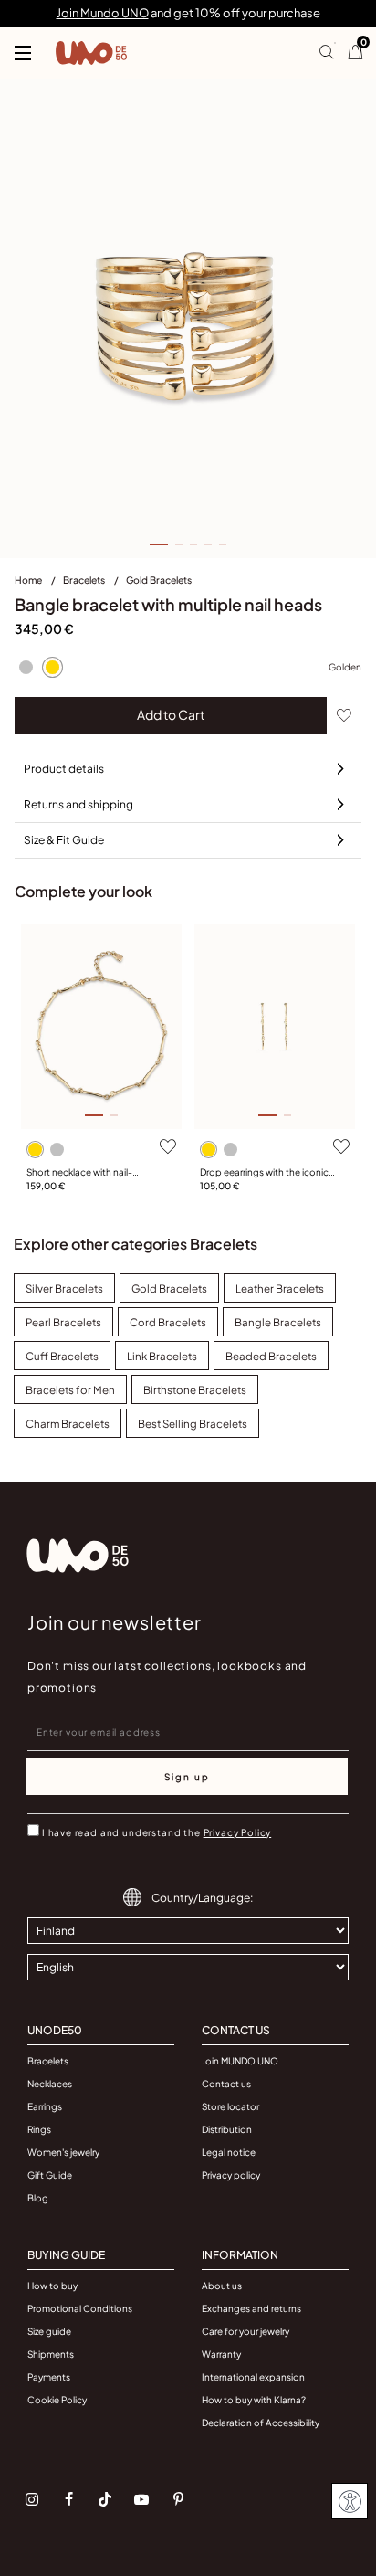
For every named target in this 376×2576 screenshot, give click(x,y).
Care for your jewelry (245, 2331)
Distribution (227, 2129)
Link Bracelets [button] (162, 1356)
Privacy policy (231, 2175)
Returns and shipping (78, 804)
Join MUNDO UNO (240, 2061)
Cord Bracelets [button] (168, 1322)
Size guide (49, 2331)
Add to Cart (171, 714)
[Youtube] (141, 2499)
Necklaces (50, 2084)
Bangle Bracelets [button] (278, 1322)
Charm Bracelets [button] (68, 1424)
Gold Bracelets (159, 580)
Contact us (226, 2084)
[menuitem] (39, 584)
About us (222, 2286)
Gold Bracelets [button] (169, 1288)
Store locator (230, 2106)
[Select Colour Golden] (52, 668)
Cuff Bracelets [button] (62, 1356)
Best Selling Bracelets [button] (193, 1424)
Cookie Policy (57, 2400)
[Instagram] (32, 2499)
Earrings (45, 2106)
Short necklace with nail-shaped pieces (79, 1173)
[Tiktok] (105, 2499)
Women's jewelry (63, 2152)
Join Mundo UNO (103, 13)
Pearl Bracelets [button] (63, 1322)
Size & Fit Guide (64, 840)
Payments (49, 2377)
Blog (38, 2198)
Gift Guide (50, 2175)
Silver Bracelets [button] (64, 1288)
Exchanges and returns (251, 2308)
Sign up (187, 1777)
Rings (39, 2129)
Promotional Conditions (80, 2308)
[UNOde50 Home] (91, 53)
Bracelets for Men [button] (70, 1390)
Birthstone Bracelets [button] (195, 1390)
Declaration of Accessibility (261, 2423)
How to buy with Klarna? (254, 2400)
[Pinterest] (178, 2499)
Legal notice (229, 2152)
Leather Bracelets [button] (280, 1288)
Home (29, 580)
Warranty (221, 2354)
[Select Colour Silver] (26, 668)
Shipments (51, 2354)
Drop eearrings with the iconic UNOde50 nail (264, 1173)
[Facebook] (68, 2499)
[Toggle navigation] (23, 53)
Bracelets (85, 580)
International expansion (253, 2377)
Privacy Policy (238, 1832)
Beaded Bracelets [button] (271, 1356)
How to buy (52, 2286)
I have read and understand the (157, 1832)
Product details (64, 769)
